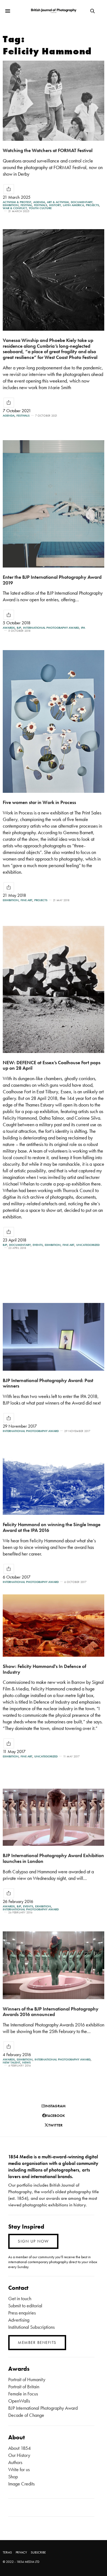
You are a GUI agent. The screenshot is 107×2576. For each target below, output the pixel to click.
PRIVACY (21, 2552)
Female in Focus (23, 2394)
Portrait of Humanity (27, 2379)
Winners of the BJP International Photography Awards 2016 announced (51, 2012)
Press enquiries (22, 2313)
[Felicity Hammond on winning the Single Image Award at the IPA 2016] (54, 1482)
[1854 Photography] (54, 11)
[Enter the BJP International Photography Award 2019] (54, 504)
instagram (55, 2106)
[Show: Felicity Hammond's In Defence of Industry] (54, 1626)
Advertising (19, 2320)
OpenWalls (19, 2401)
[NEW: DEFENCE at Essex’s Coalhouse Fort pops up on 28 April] (54, 989)
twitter (55, 2125)
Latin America (73, 205)
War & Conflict (15, 208)
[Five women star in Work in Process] (54, 721)
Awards (9, 628)
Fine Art (26, 900)
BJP (19, 628)
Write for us (19, 2469)
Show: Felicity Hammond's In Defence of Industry (44, 1669)
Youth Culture (40, 208)
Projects (92, 205)
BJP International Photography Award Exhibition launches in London (53, 1858)
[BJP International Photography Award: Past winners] (54, 1337)
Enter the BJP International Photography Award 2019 (52, 580)
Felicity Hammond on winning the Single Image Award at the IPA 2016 (52, 1527)
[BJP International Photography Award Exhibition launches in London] (54, 1817)
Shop (13, 2477)
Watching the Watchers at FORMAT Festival (48, 150)
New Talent (12, 2062)
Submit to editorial (25, 2306)
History (55, 205)
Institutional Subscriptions (31, 2327)
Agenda (39, 202)
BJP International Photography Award (43, 2408)
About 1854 (19, 2448)
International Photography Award (51, 628)
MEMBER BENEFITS (37, 2342)
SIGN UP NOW (33, 2241)
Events (38, 1245)
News (26, 2062)
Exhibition (11, 205)
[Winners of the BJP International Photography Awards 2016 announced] (54, 1965)
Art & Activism (58, 202)
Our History (19, 2455)
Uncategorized (88, 1245)
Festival (26, 205)
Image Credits (21, 2484)
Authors (15, 2462)
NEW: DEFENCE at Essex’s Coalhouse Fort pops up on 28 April (52, 1065)
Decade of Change (26, 2415)
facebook (56, 2116)
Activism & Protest (17, 202)
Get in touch (20, 2298)
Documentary (82, 202)
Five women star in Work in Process (39, 802)
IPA (83, 628)
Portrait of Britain (24, 2387)
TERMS (7, 2552)
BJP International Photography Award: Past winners (48, 1383)
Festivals (41, 205)
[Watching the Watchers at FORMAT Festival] (54, 101)
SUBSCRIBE (38, 2552)
